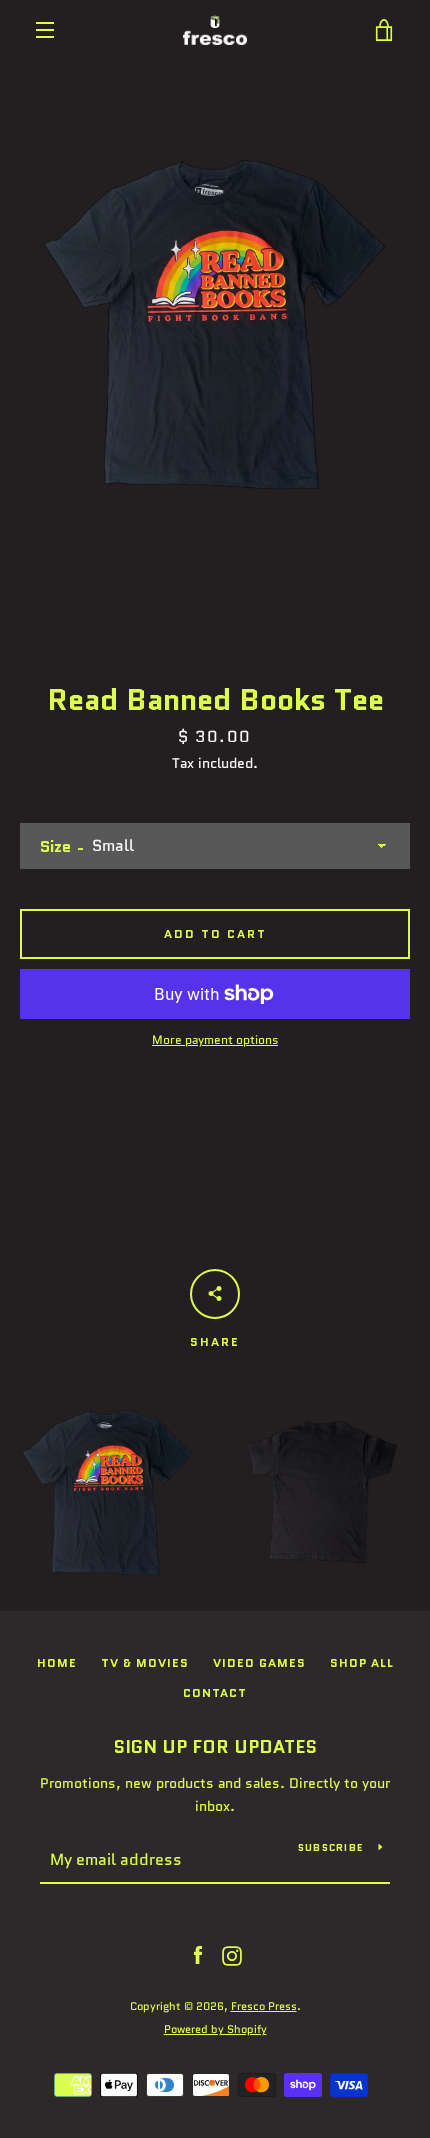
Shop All (362, 1662)
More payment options (215, 1039)
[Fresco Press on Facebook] (198, 1955)
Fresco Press (264, 2006)
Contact (215, 1692)
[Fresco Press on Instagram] (232, 1955)
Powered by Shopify (215, 2029)
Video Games (259, 1662)
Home (57, 1662)
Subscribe (330, 1847)
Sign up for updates (215, 1747)
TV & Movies (145, 1662)
